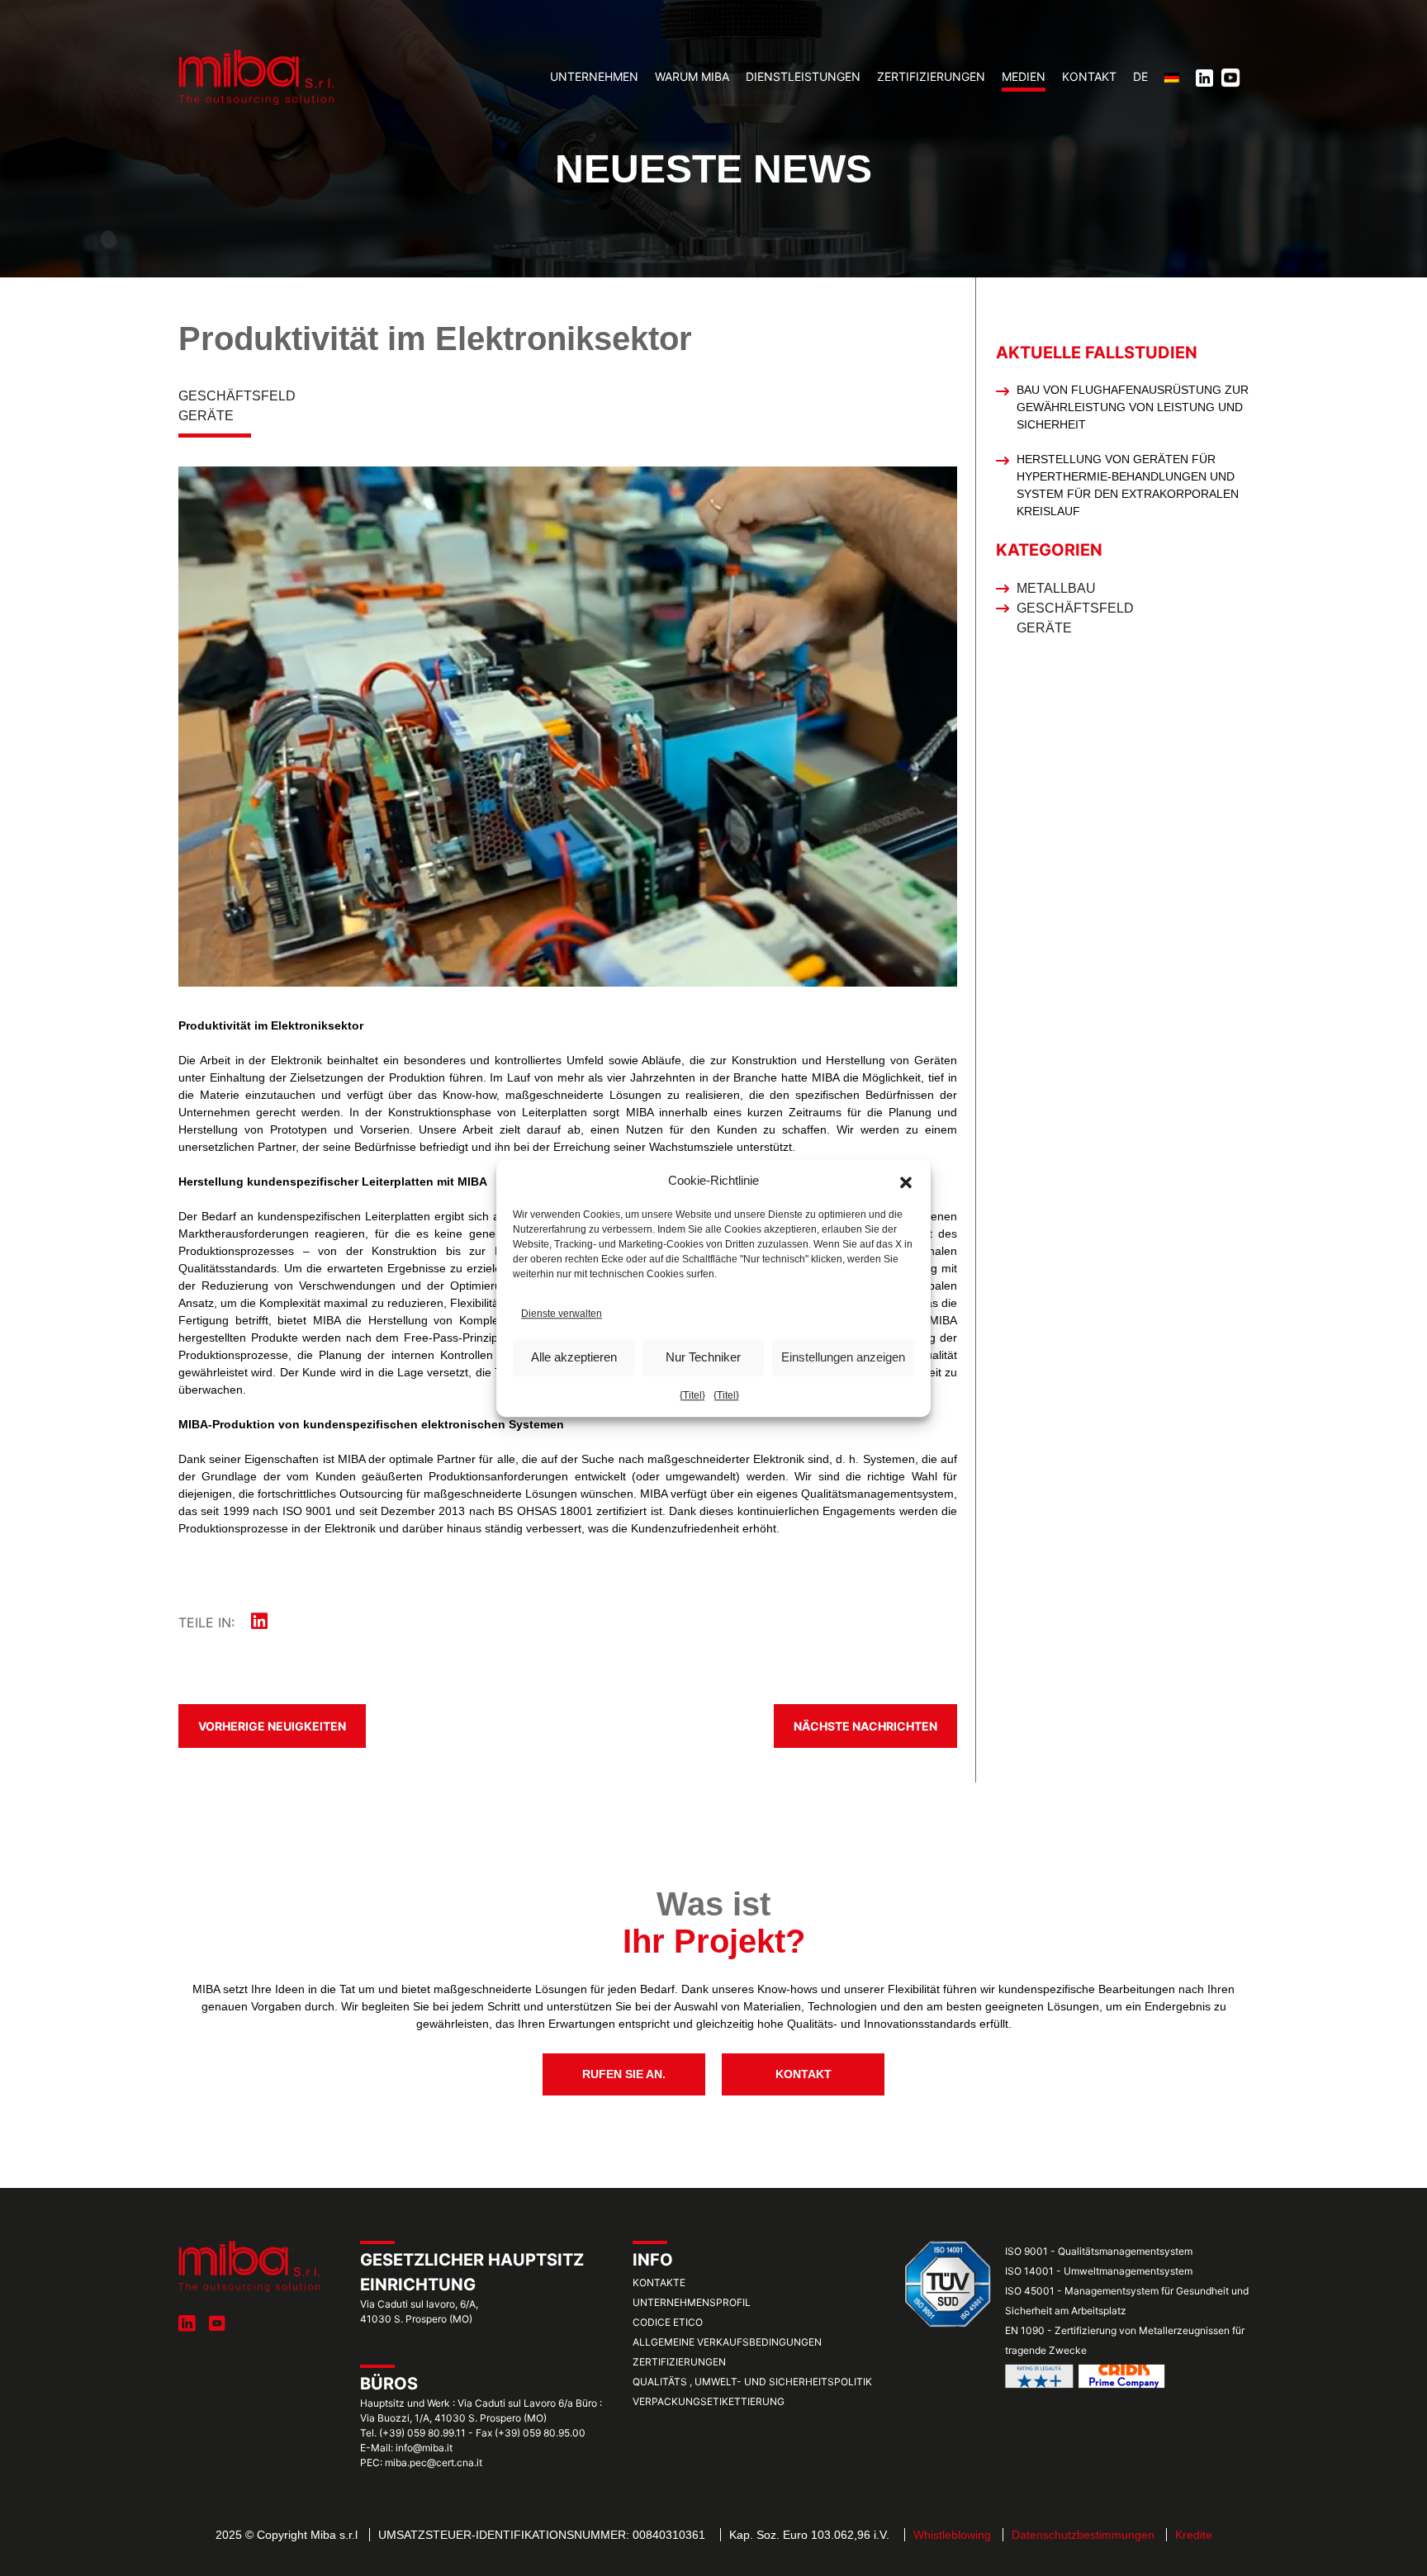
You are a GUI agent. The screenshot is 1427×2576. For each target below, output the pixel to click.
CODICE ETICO (668, 2322)
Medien (1024, 76)
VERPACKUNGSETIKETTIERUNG (709, 2401)
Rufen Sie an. (624, 2074)
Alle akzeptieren (574, 1357)
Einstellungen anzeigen (843, 1357)
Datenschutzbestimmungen (1083, 2535)
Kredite (1194, 2535)
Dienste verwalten (562, 1314)
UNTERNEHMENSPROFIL (692, 2302)
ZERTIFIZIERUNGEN (931, 76)
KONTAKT (804, 2074)
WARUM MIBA (692, 76)
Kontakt (1089, 76)
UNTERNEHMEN (594, 76)
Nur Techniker (703, 1357)
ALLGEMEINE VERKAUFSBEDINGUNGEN (727, 2342)
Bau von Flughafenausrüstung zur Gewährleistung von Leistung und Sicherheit (1133, 407)
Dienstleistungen (803, 76)
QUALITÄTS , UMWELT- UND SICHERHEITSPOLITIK (752, 2382)
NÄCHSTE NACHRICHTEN (865, 1726)
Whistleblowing (952, 2535)
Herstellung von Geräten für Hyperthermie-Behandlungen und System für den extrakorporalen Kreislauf (1128, 485)
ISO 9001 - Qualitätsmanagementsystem (1099, 2251)
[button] (906, 1181)
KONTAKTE (659, 2282)
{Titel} (692, 1395)
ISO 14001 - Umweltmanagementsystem (1099, 2271)
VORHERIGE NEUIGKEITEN (272, 1726)
